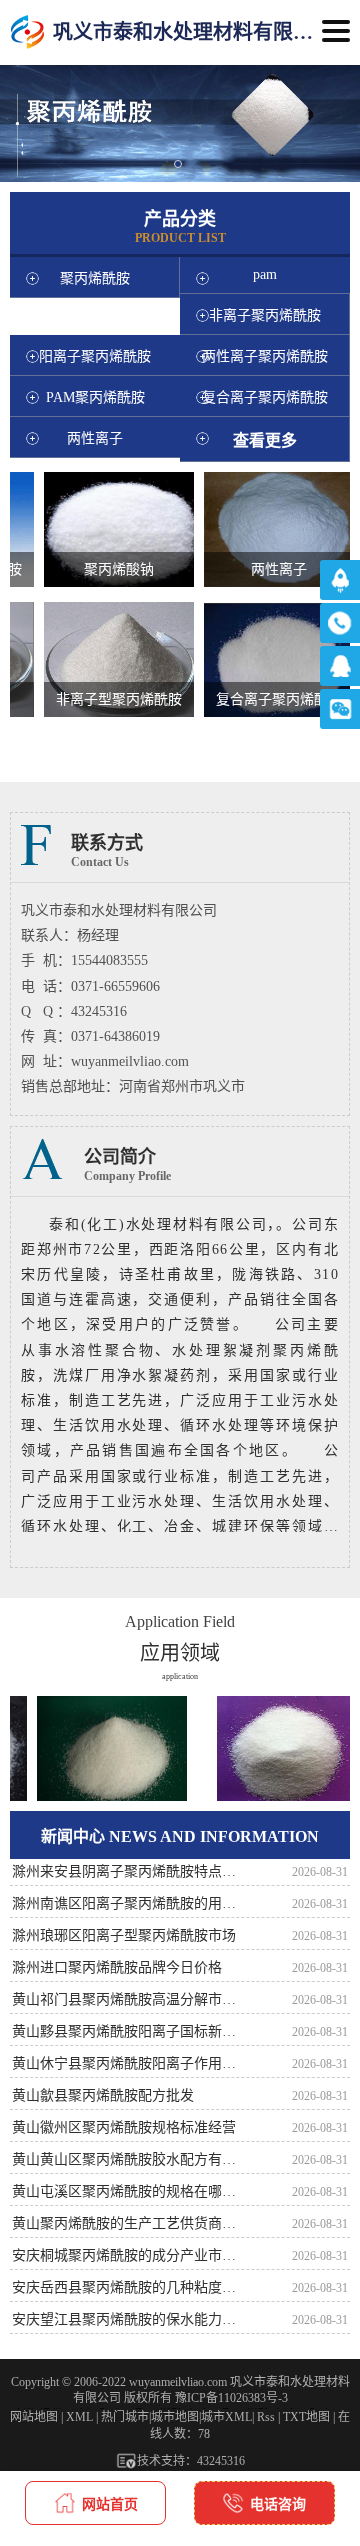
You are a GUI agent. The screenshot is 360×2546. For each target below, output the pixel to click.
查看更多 (265, 440)
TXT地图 (306, 2417)
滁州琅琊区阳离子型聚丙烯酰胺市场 (124, 1935)
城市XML (226, 2417)
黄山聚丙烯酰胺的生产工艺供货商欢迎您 (130, 2223)
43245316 (221, 2461)
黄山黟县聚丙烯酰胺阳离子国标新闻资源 (130, 2031)
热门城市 (125, 2417)
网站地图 (34, 2417)
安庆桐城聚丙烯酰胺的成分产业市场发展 (130, 2255)
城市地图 (175, 2417)
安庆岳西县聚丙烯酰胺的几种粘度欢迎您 (130, 2287)
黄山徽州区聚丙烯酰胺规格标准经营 (124, 2127)
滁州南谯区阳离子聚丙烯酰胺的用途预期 (130, 1903)
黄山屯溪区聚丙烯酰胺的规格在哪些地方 (130, 2191)
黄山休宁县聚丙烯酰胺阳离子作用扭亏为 (130, 2063)
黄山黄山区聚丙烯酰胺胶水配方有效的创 (130, 2159)
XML (79, 2417)
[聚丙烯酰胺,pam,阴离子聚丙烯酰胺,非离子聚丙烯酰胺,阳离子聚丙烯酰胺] (27, 32)
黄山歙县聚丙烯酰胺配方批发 (103, 2095)
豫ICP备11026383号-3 (231, 2398)
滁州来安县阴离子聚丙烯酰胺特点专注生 (130, 1871)
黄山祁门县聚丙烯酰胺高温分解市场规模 (130, 1999)
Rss (266, 2417)
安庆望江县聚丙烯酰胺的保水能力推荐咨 (130, 2319)
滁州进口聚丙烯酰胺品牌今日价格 (117, 1967)
